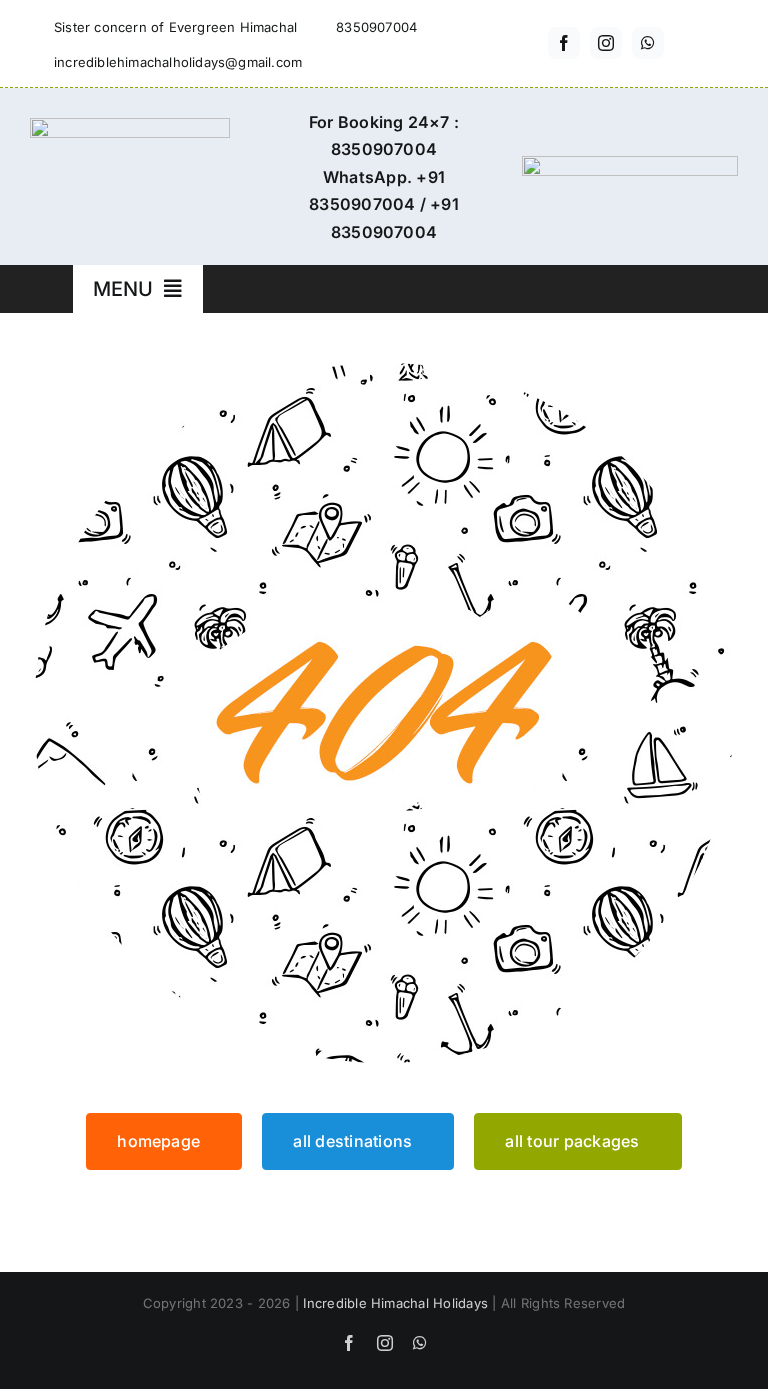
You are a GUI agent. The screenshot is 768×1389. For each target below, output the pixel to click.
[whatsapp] (648, 43)
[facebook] (564, 43)
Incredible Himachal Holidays (395, 1303)
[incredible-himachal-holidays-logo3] (130, 126)
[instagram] (606, 43)
